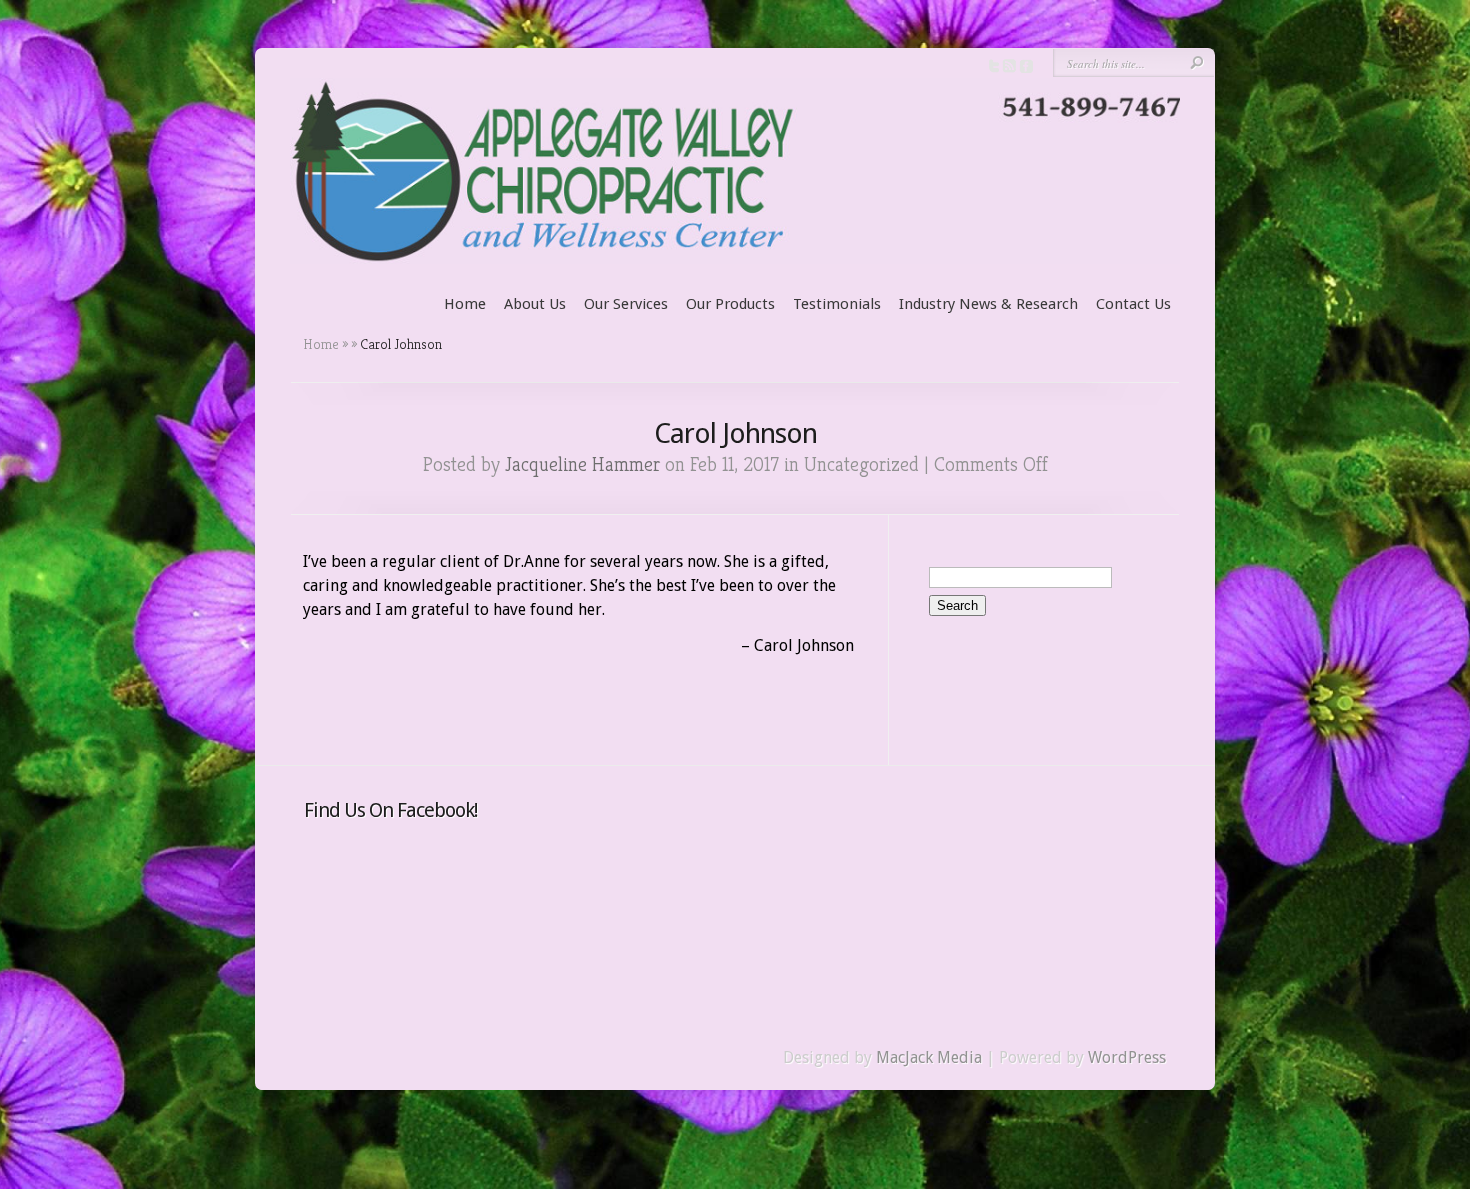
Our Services (626, 304)
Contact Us (1133, 304)
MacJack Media (929, 1057)
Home (465, 304)
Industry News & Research (988, 304)
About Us (535, 304)
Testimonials (837, 304)
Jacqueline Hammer (582, 464)
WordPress (1127, 1057)
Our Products (730, 304)
